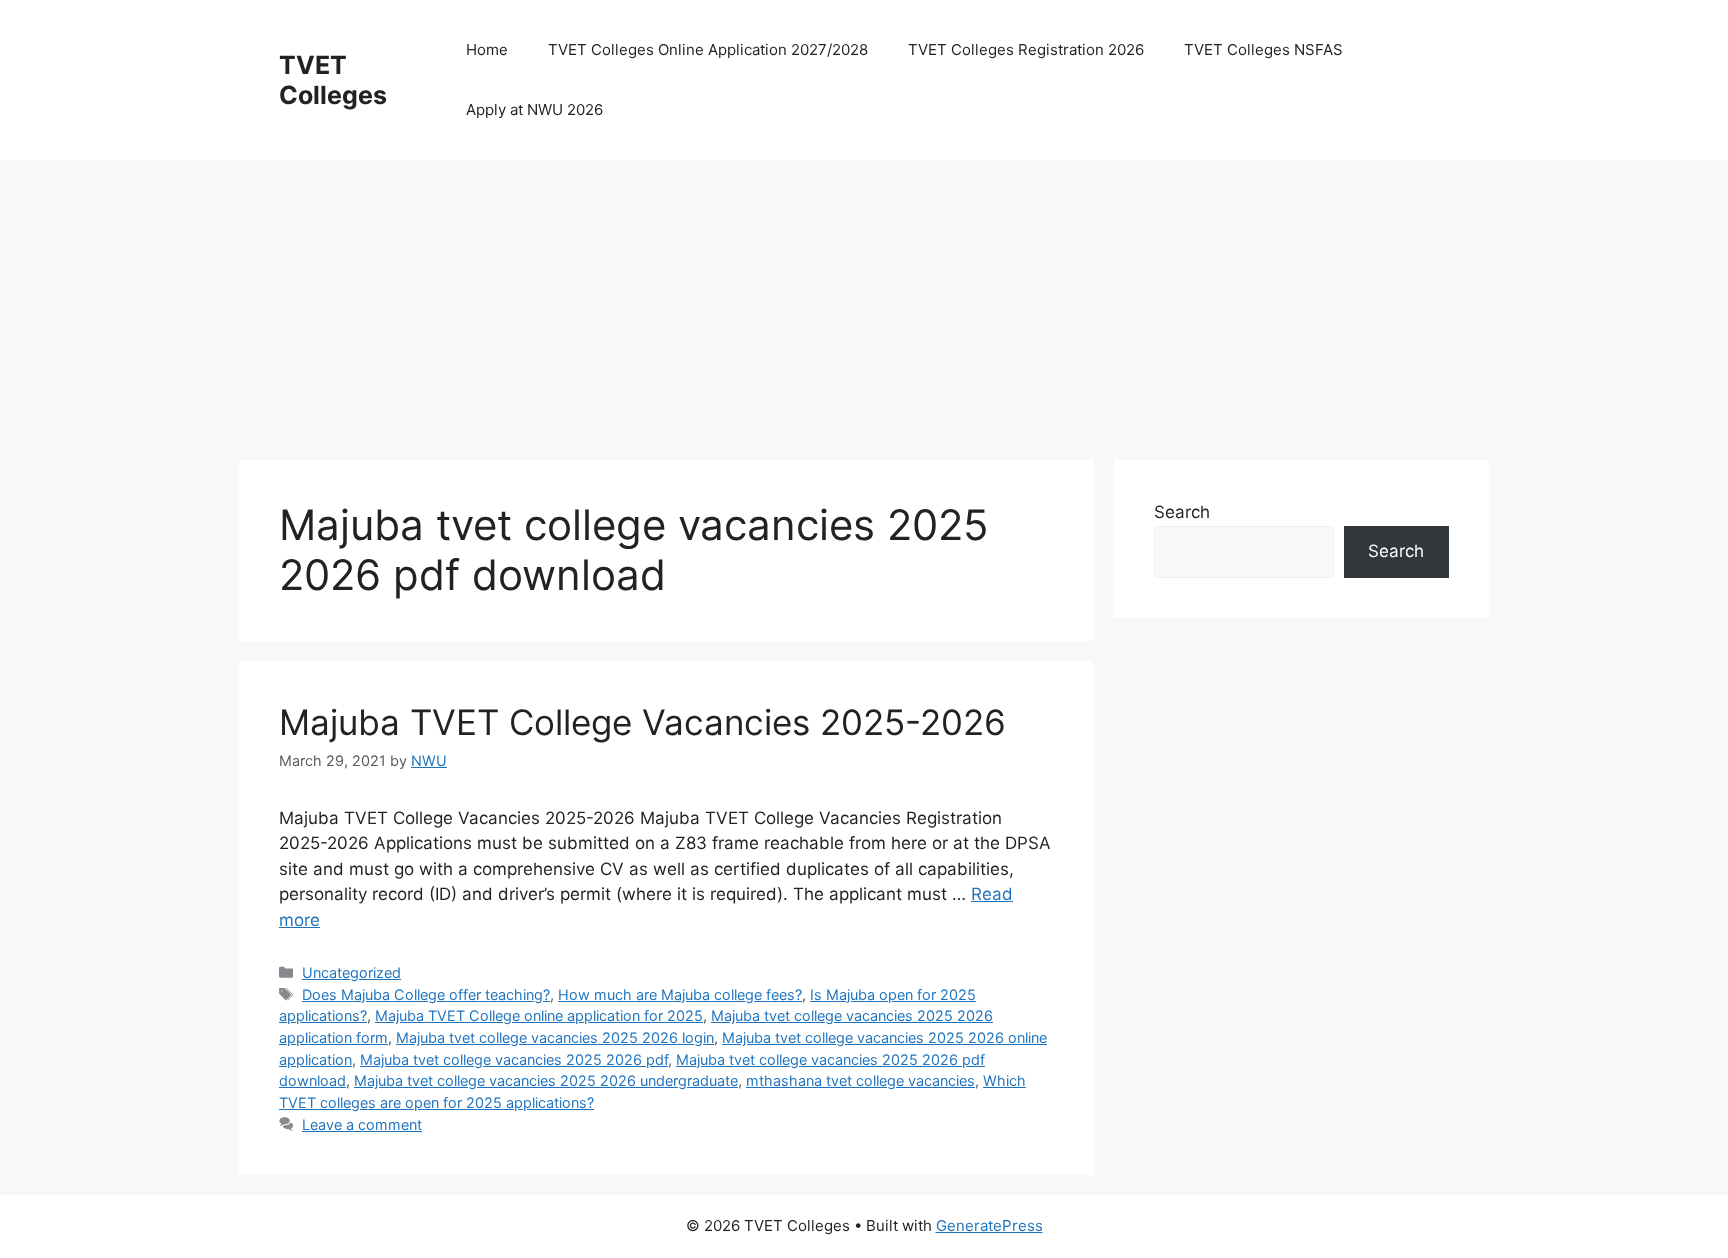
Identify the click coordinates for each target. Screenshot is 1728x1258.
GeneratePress (989, 1225)
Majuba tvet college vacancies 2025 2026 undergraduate (546, 1080)
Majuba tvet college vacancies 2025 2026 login (555, 1037)
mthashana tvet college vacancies (860, 1080)
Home (487, 49)
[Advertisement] (839, 300)
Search (1182, 512)
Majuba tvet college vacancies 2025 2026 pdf (514, 1059)
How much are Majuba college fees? (680, 994)
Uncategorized (351, 972)
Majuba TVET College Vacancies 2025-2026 (642, 722)
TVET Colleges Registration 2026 (1026, 49)
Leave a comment (362, 1124)
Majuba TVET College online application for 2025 (539, 1015)
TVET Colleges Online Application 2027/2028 (708, 49)
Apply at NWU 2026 (534, 109)
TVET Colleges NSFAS (1263, 49)
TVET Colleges (333, 80)
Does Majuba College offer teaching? (426, 994)
